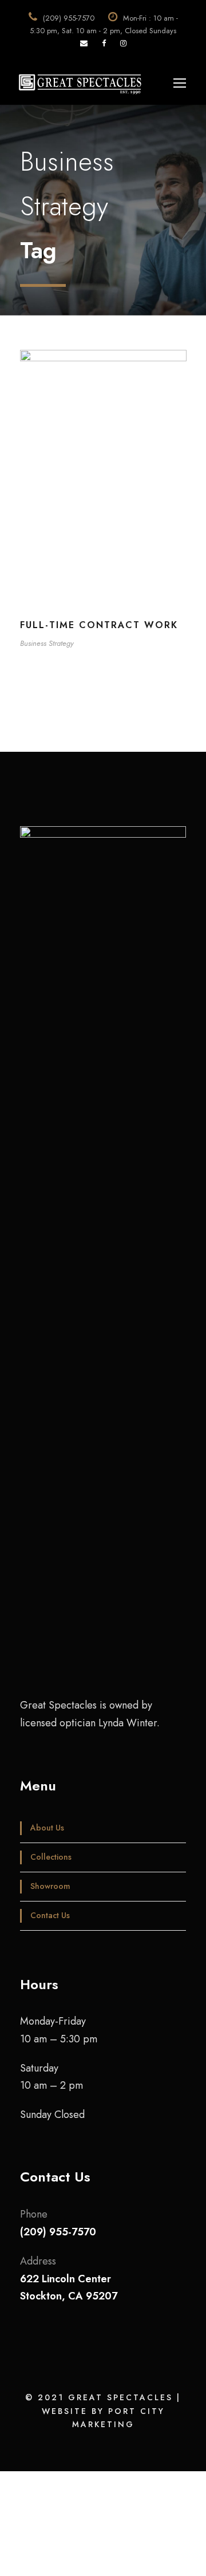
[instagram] (123, 43)
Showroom (50, 1886)
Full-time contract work (99, 625)
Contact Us (50, 1915)
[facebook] (104, 43)
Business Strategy (47, 643)
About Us (47, 1828)
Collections (51, 1857)
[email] (84, 43)
